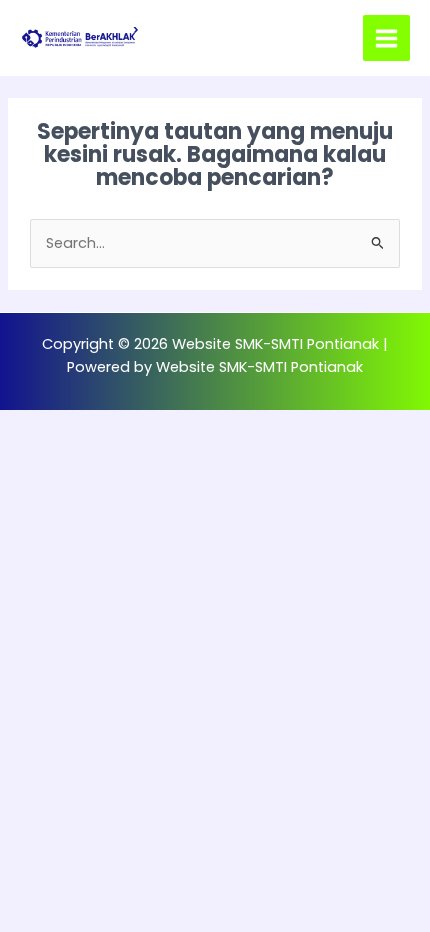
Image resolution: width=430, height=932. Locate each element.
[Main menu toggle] (386, 38)
